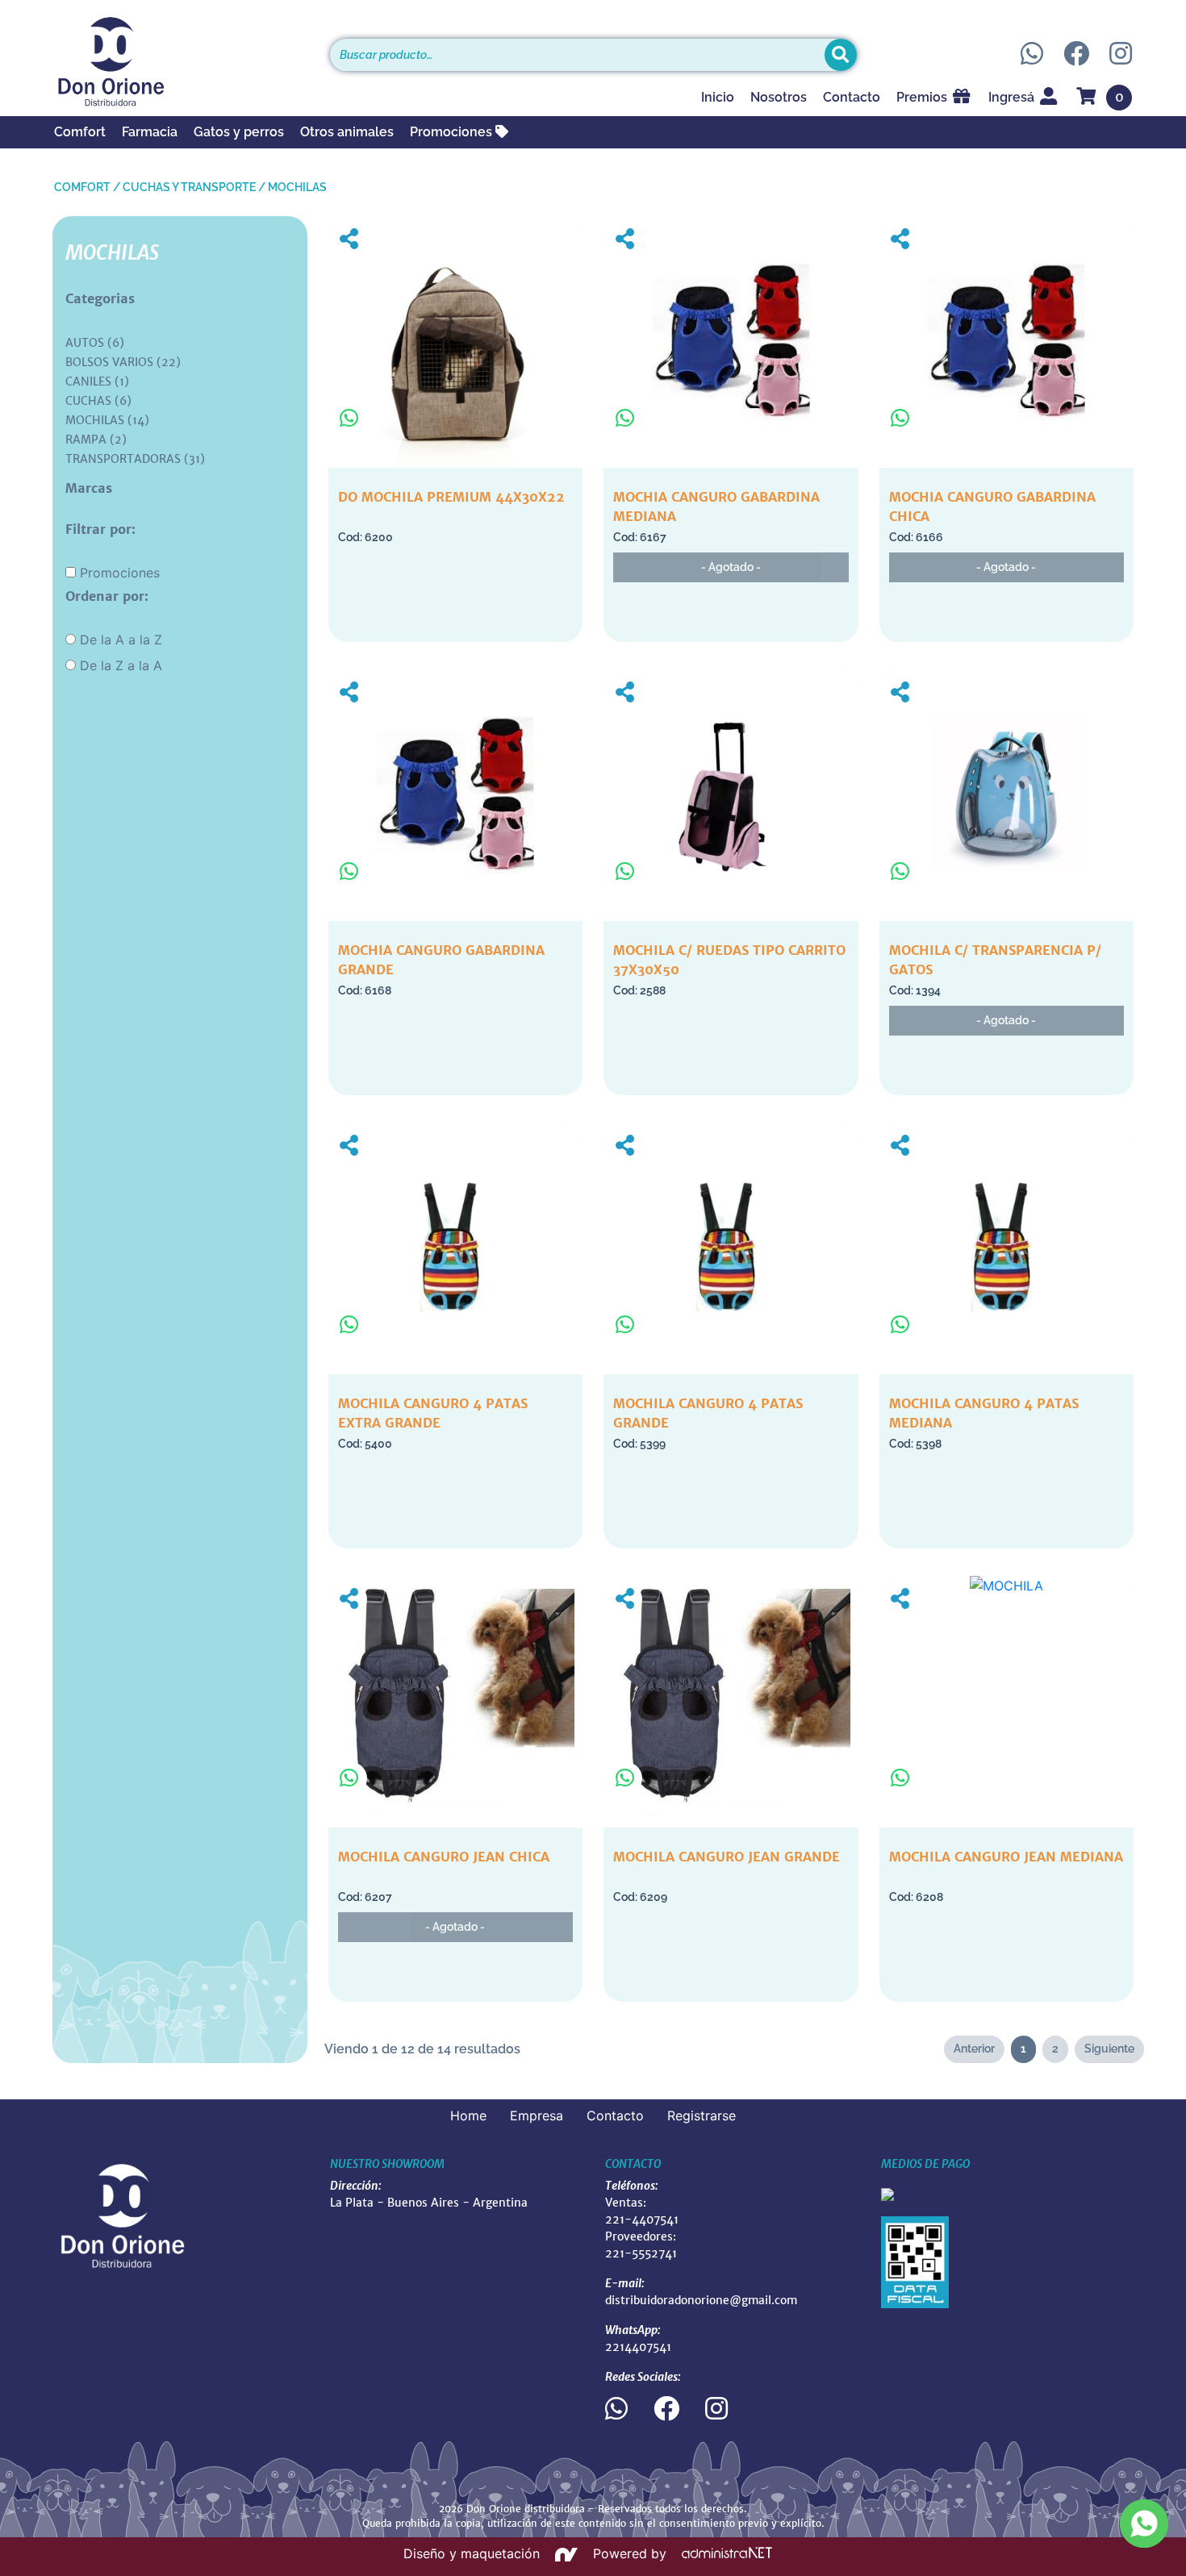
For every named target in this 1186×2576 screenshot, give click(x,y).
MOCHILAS (297, 187)
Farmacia (150, 132)
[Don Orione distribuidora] (180, 61)
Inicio (718, 97)
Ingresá (1013, 97)
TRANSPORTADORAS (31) (135, 459)
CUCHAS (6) (98, 401)
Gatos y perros (239, 132)
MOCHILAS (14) (107, 420)
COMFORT (82, 187)
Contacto (852, 97)
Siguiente (1109, 2049)
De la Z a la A (121, 665)
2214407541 (638, 2347)
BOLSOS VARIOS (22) (123, 362)
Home (468, 2115)
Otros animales (347, 132)
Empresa (537, 2115)
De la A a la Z (121, 640)
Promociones (453, 132)
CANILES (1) (97, 381)
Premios (923, 97)
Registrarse (702, 2115)
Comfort (80, 132)
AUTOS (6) (95, 343)
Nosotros (779, 97)
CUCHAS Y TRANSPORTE (189, 187)
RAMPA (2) (96, 440)
